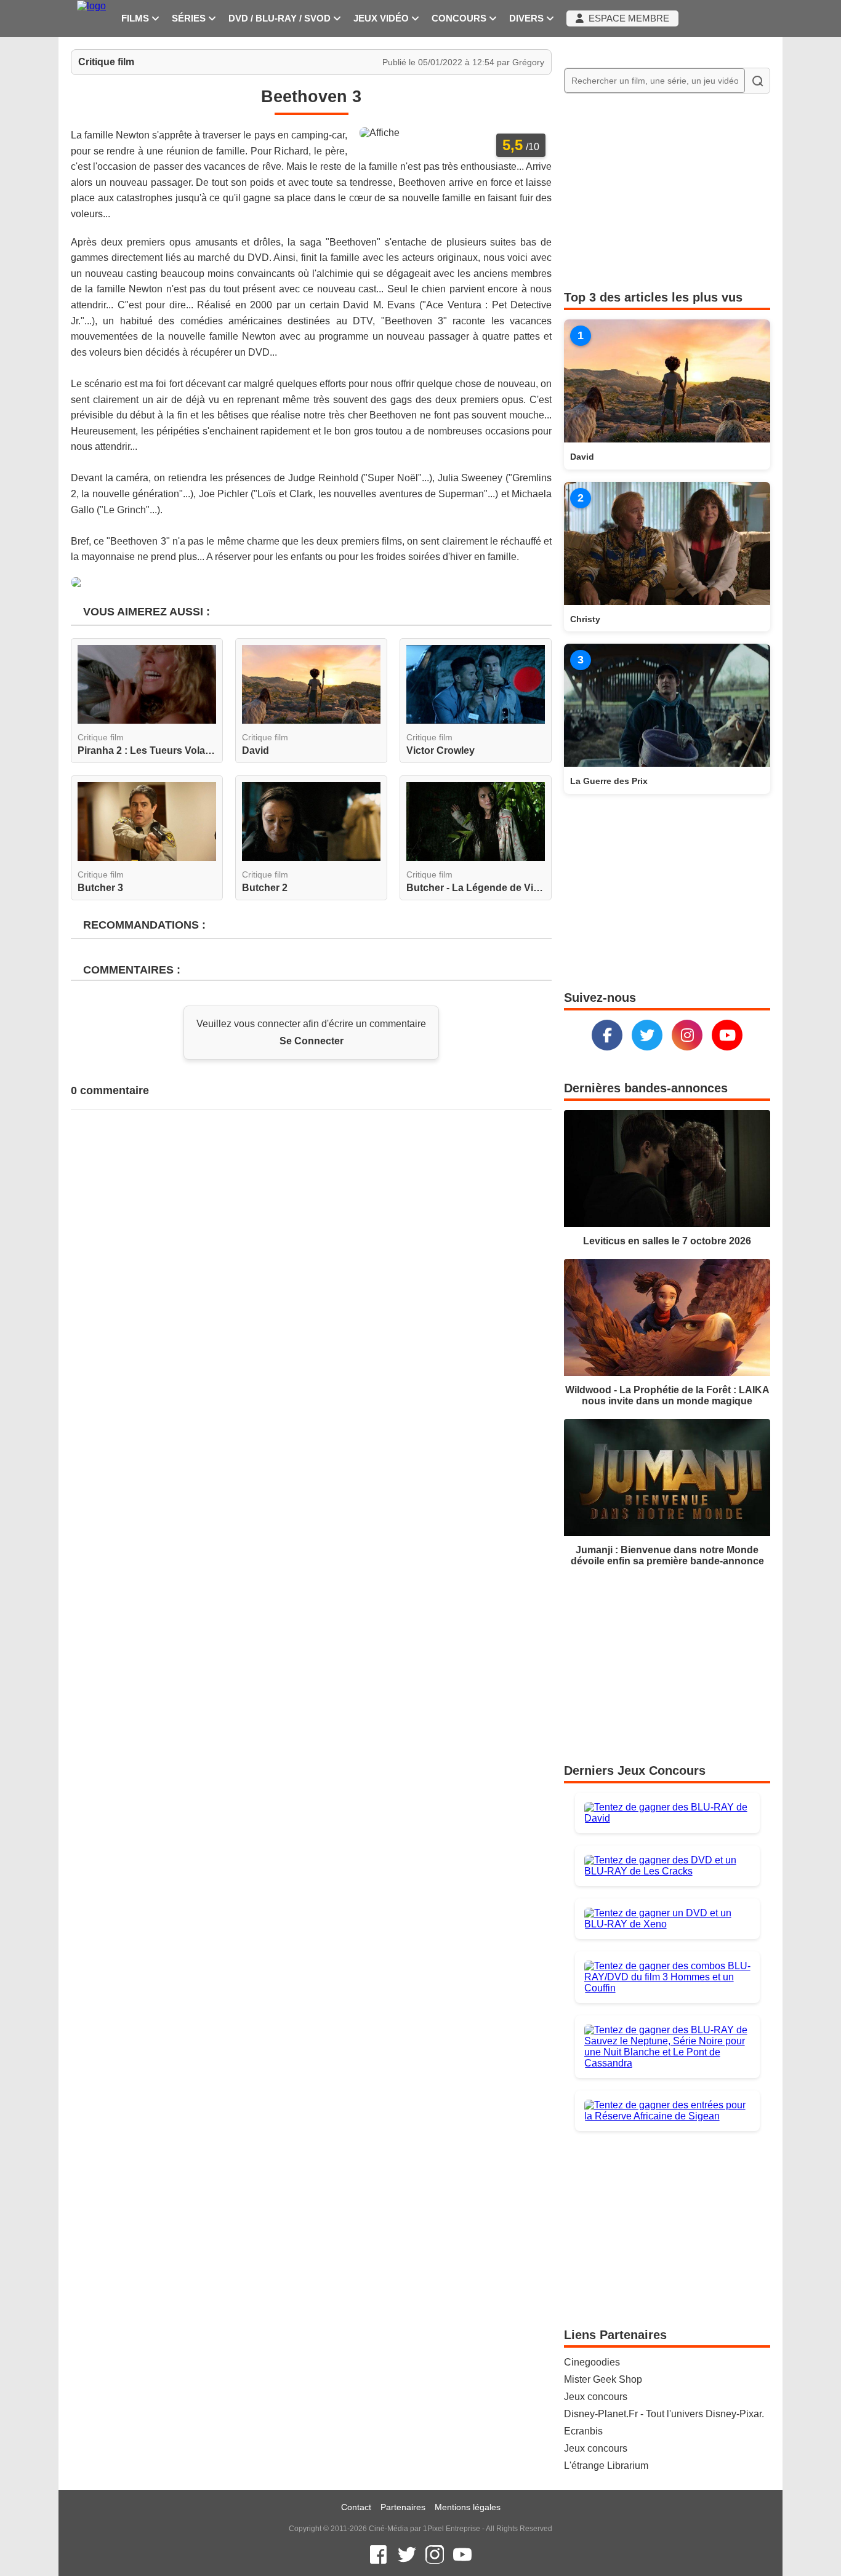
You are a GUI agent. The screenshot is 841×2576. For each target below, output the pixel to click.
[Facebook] (607, 1035)
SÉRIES (190, 18)
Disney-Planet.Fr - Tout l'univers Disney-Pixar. (664, 2414)
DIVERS (528, 18)
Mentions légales (468, 2507)
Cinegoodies (592, 2362)
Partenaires (403, 2507)
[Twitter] (647, 1035)
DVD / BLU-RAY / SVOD (281, 18)
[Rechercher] (757, 81)
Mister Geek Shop (603, 2379)
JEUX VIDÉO (382, 18)
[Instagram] (687, 1035)
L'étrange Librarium (606, 2466)
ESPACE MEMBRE (626, 18)
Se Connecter (312, 1041)
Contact (356, 2507)
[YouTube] (727, 1035)
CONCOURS (460, 18)
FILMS (136, 18)
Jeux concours (596, 2397)
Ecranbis (583, 2431)
